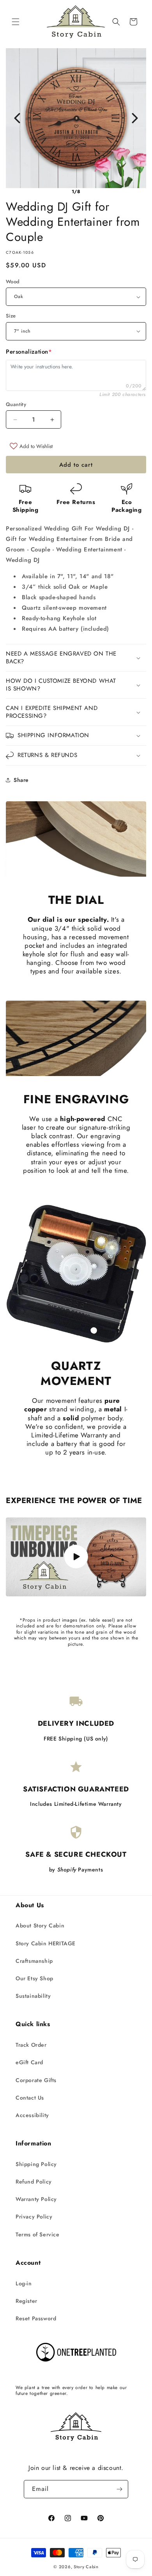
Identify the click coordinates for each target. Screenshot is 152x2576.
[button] (16, 22)
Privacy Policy (34, 2217)
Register (27, 2301)
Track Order (31, 2045)
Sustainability (33, 1996)
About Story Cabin (40, 1925)
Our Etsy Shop (34, 1978)
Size (11, 316)
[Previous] (17, 118)
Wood (13, 282)
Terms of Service (38, 2234)
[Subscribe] (119, 2489)
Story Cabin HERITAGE (46, 1943)
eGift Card (29, 2062)
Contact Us (30, 2098)
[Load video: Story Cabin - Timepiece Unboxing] (76, 1557)
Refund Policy (34, 2182)
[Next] (135, 118)
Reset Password (36, 2318)
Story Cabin (86, 2567)
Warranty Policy (36, 2199)
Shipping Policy (36, 2164)
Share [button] (21, 780)
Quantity (16, 404)
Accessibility (32, 2115)
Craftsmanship (34, 1961)
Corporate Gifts (36, 2080)
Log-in (24, 2283)
